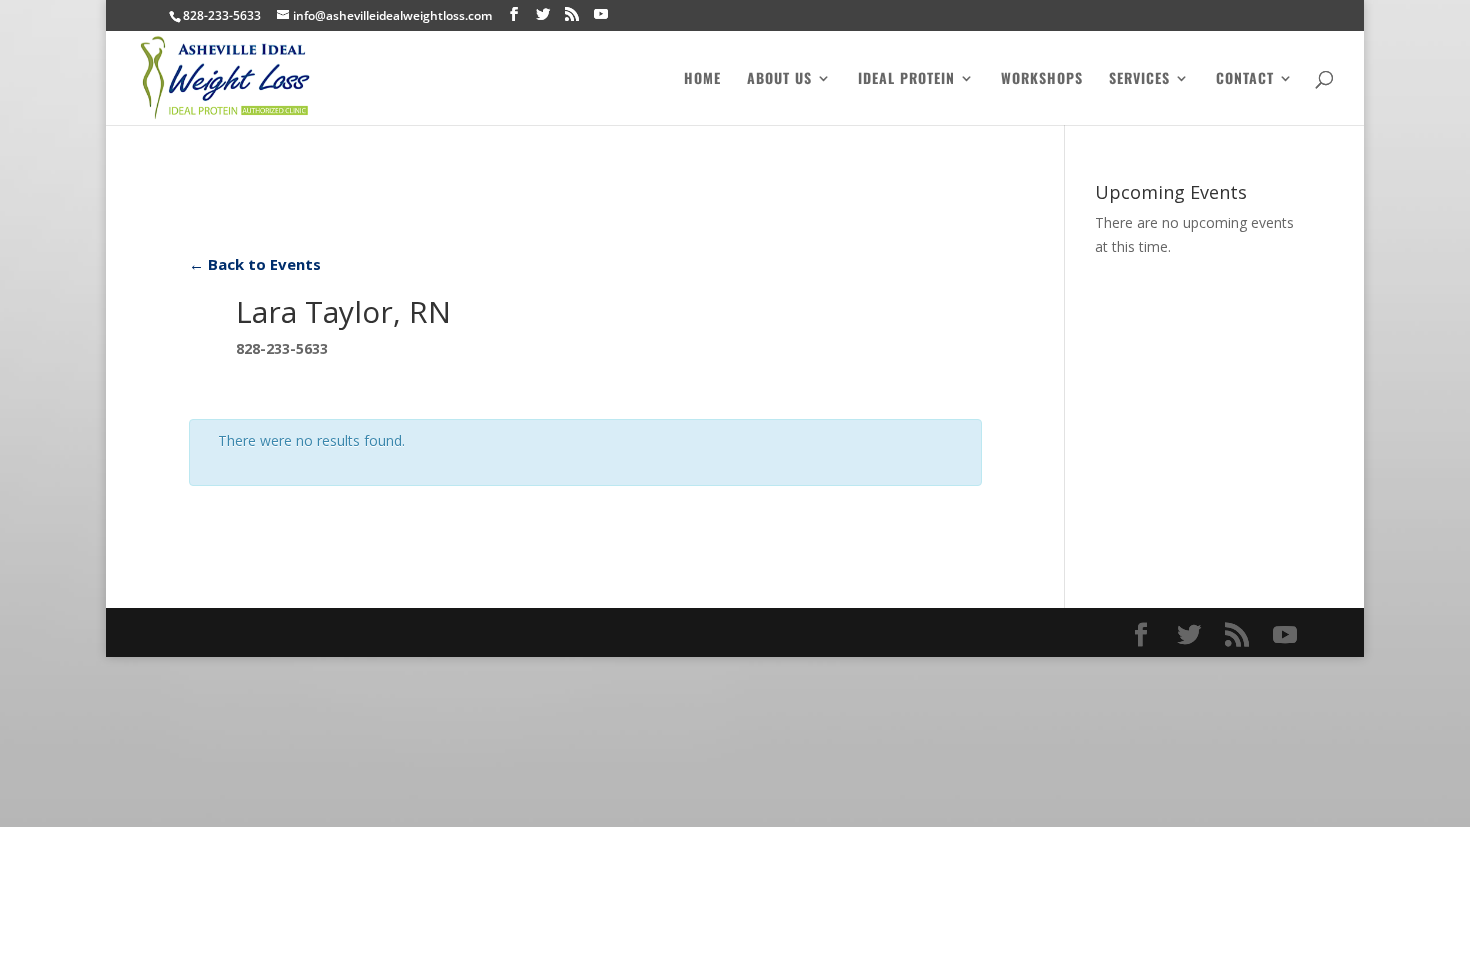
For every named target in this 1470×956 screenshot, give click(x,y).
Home (702, 79)
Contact (1245, 79)
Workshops (1042, 79)
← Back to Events (255, 264)
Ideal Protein (906, 79)
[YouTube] (601, 14)
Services (1139, 79)
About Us (779, 79)
